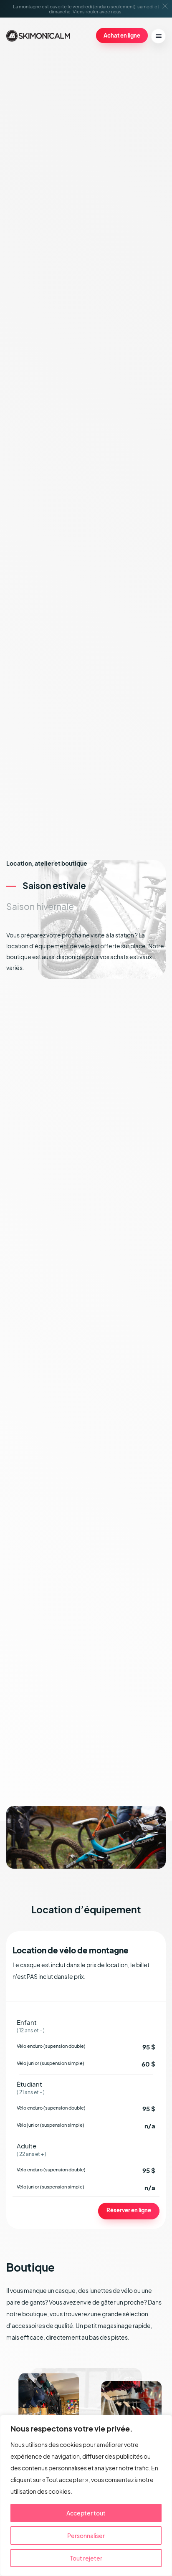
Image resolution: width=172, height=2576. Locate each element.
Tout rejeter (86, 2558)
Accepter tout (86, 2513)
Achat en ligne (122, 35)
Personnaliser (86, 2535)
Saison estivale (54, 885)
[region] (86, 2495)
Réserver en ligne (129, 2210)
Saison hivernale (40, 906)
